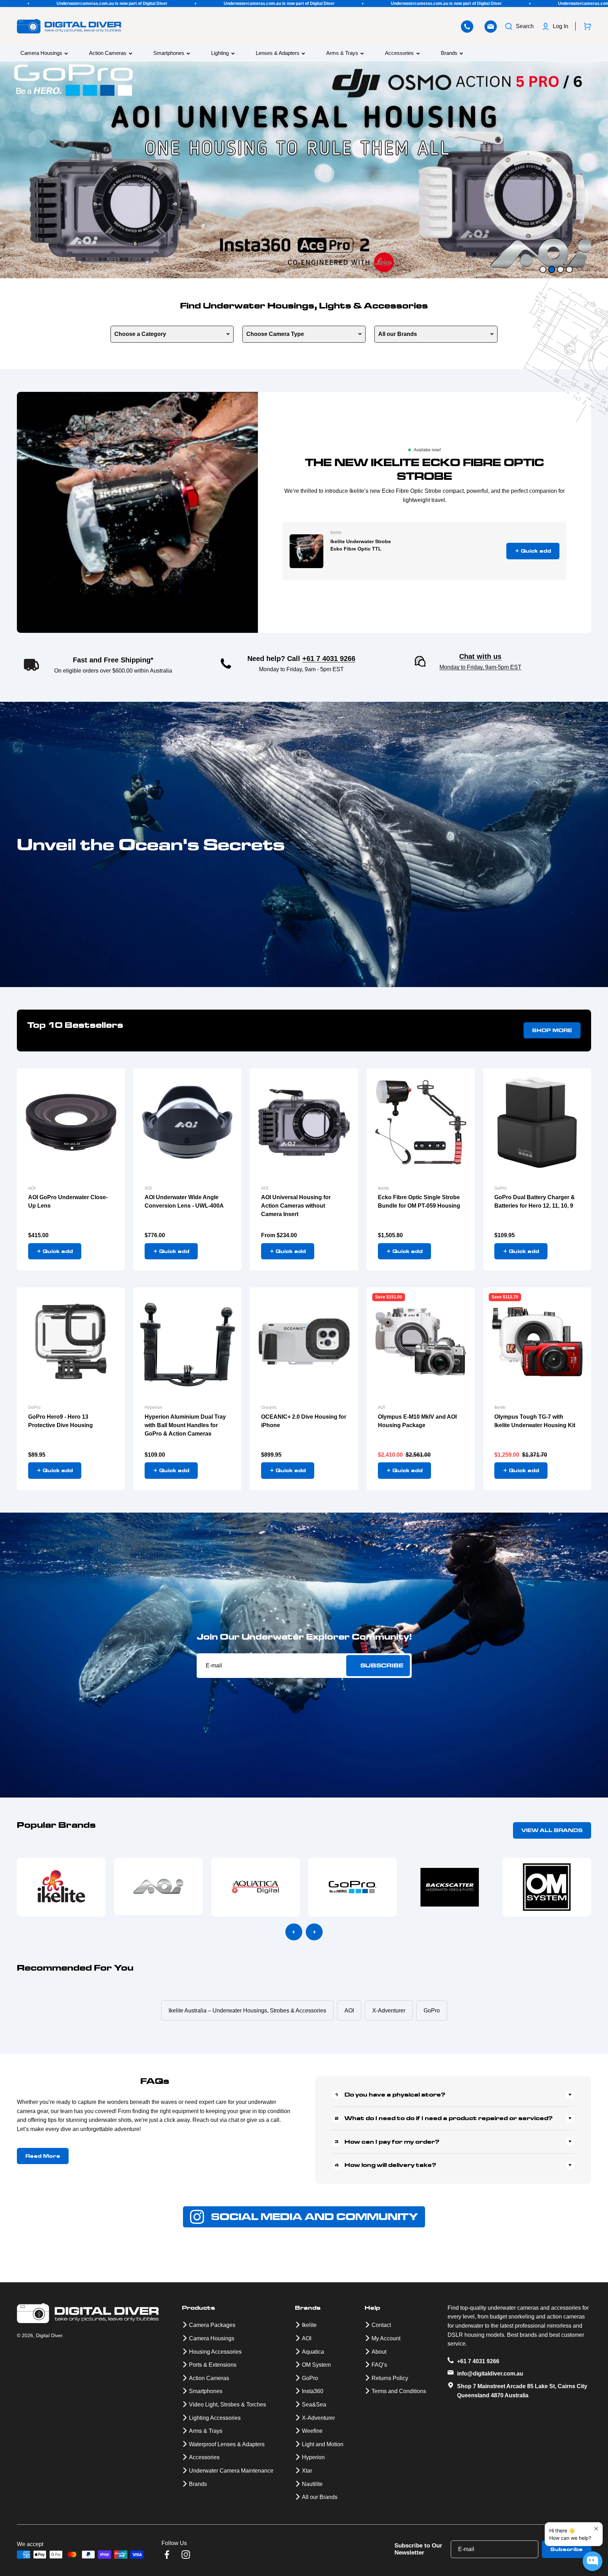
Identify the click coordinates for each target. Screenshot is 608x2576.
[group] (304, 170)
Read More (43, 2156)
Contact (381, 2325)
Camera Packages (212, 2325)
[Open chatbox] (593, 2561)
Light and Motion (323, 2444)
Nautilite (312, 2484)
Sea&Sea (314, 2405)
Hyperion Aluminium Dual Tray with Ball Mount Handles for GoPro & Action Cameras (185, 1425)
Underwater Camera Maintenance (231, 2471)
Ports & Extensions (213, 2365)
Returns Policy (390, 2378)
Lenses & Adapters (278, 53)
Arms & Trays (342, 53)
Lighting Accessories (215, 2418)
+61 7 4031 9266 (329, 659)
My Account (386, 2338)
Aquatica (313, 2352)
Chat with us (480, 656)
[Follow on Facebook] (167, 2555)
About (379, 2352)
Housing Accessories (215, 2352)
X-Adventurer (318, 2418)
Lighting (220, 53)
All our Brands (398, 334)
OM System (316, 2365)
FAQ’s (379, 2365)
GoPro (501, 1188)
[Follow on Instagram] (186, 2555)
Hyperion (153, 1407)
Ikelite (336, 533)
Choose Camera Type (275, 334)
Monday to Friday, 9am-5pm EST (480, 667)
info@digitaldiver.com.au (490, 2374)
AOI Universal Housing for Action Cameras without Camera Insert (296, 1206)
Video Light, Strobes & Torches (227, 2405)
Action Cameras (108, 53)
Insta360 (313, 2391)
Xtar (307, 2471)
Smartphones (169, 53)
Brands (449, 53)
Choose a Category (140, 334)
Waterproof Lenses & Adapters (227, 2444)
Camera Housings (41, 53)
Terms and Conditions (399, 2391)
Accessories (399, 53)
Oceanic (269, 1407)
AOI (32, 1188)
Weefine (312, 2431)
